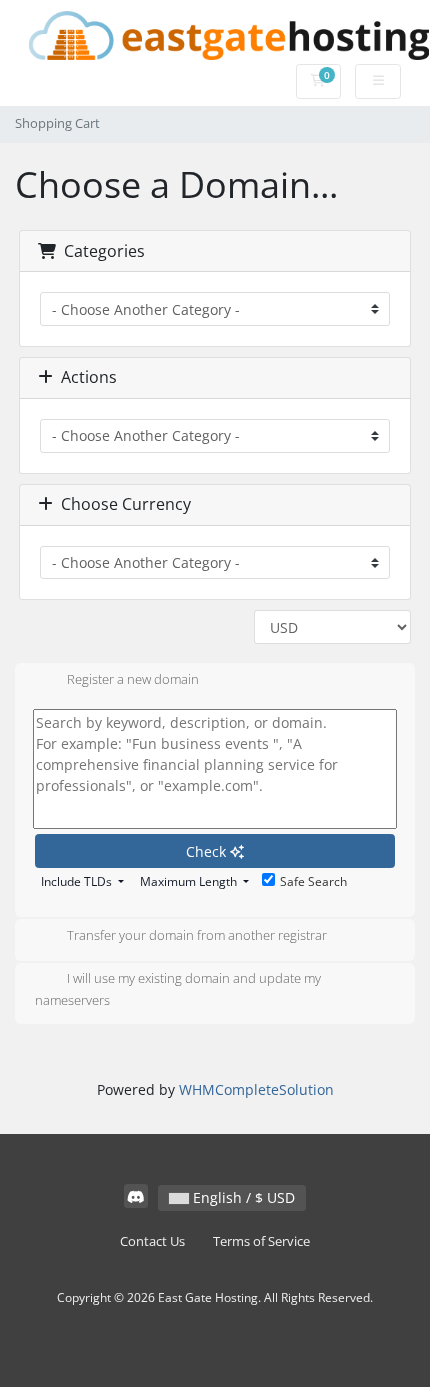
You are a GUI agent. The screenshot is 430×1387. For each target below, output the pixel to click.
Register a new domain (133, 680)
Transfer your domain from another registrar (197, 936)
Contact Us (152, 1241)
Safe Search (313, 881)
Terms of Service (261, 1241)
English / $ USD (242, 1197)
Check (208, 851)
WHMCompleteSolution (256, 1089)
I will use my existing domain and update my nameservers (178, 990)
